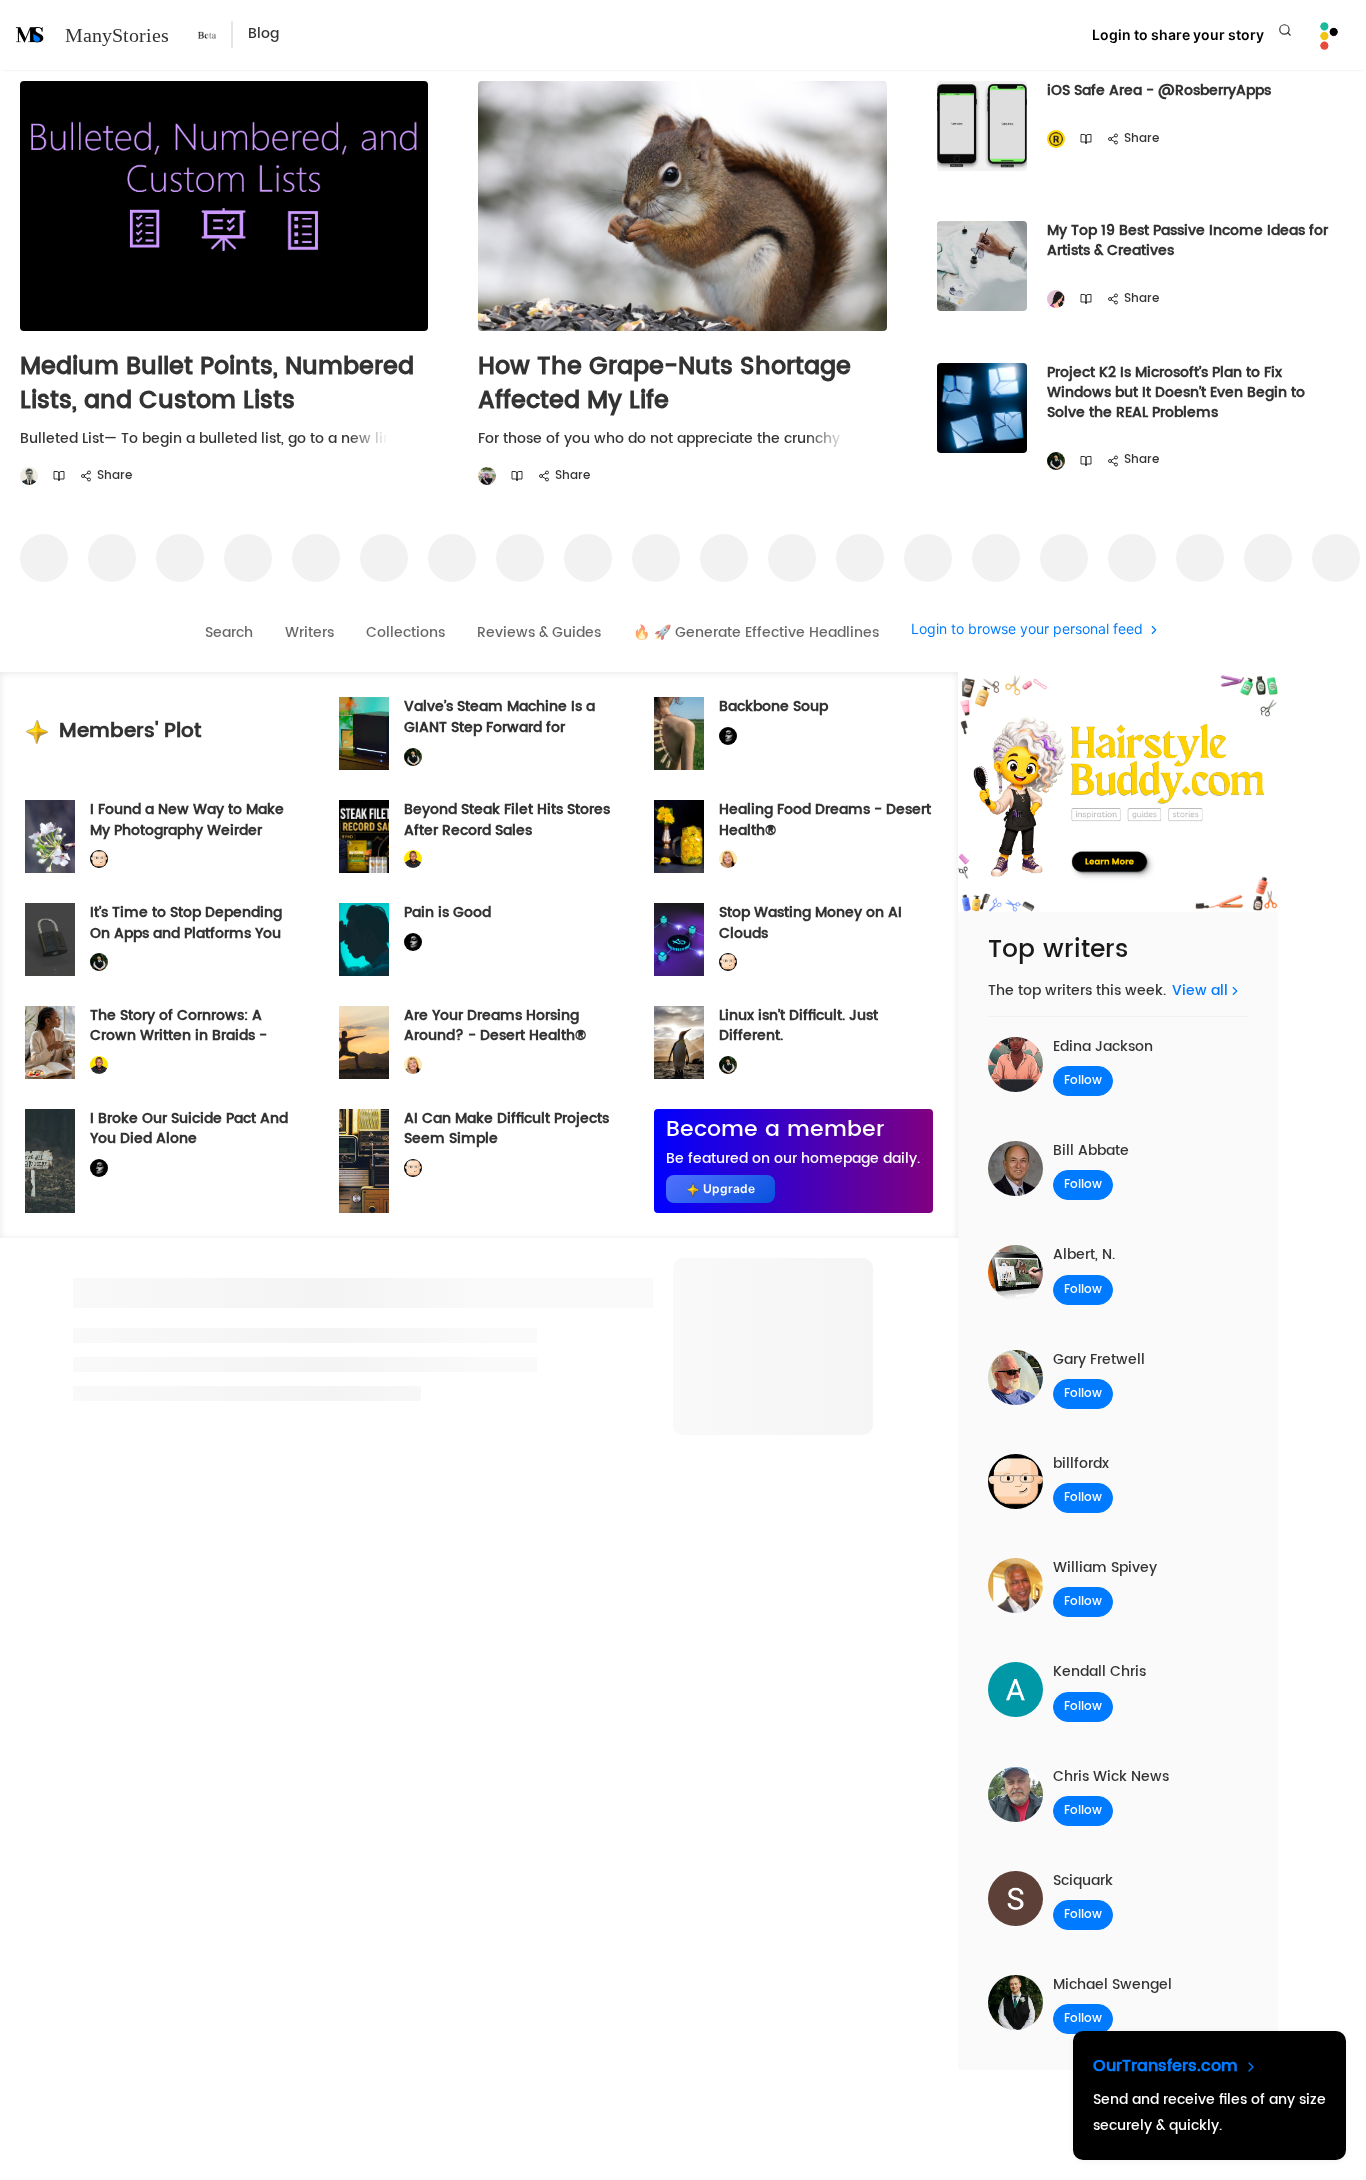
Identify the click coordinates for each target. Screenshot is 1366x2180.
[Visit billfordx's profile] (99, 859)
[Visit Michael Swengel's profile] (1056, 461)
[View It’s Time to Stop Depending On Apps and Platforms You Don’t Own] (50, 939)
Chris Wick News (1111, 1776)
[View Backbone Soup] (679, 733)
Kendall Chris (1099, 1671)
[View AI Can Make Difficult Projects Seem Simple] (364, 1161)
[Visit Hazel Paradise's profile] (1056, 299)
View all (1200, 990)
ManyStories (117, 35)
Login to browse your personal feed (1027, 629)
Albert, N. (1084, 1254)
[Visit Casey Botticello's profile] (29, 476)
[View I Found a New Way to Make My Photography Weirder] (50, 836)
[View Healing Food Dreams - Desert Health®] (679, 836)
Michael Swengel (1112, 1984)
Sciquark (1083, 1880)
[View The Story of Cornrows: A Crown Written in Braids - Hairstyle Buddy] (50, 1042)
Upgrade (729, 1188)
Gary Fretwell (1099, 1359)
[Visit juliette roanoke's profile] (728, 736)
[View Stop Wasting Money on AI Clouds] (679, 939)
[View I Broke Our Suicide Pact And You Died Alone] (50, 1161)
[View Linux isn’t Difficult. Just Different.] (679, 1042)
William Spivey (1105, 1567)
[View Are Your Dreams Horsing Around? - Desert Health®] (364, 1042)
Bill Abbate (1091, 1150)
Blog (263, 34)
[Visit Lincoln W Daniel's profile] (413, 859)
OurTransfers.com (1168, 2066)
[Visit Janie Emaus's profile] (487, 476)
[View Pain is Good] (364, 939)
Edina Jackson (1103, 1046)
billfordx (1081, 1463)
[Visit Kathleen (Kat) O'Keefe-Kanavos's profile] (728, 859)
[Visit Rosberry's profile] (1056, 139)
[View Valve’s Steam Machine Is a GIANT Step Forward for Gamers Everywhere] (364, 733)
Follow (1083, 1080)
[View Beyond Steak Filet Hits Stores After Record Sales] (364, 836)
